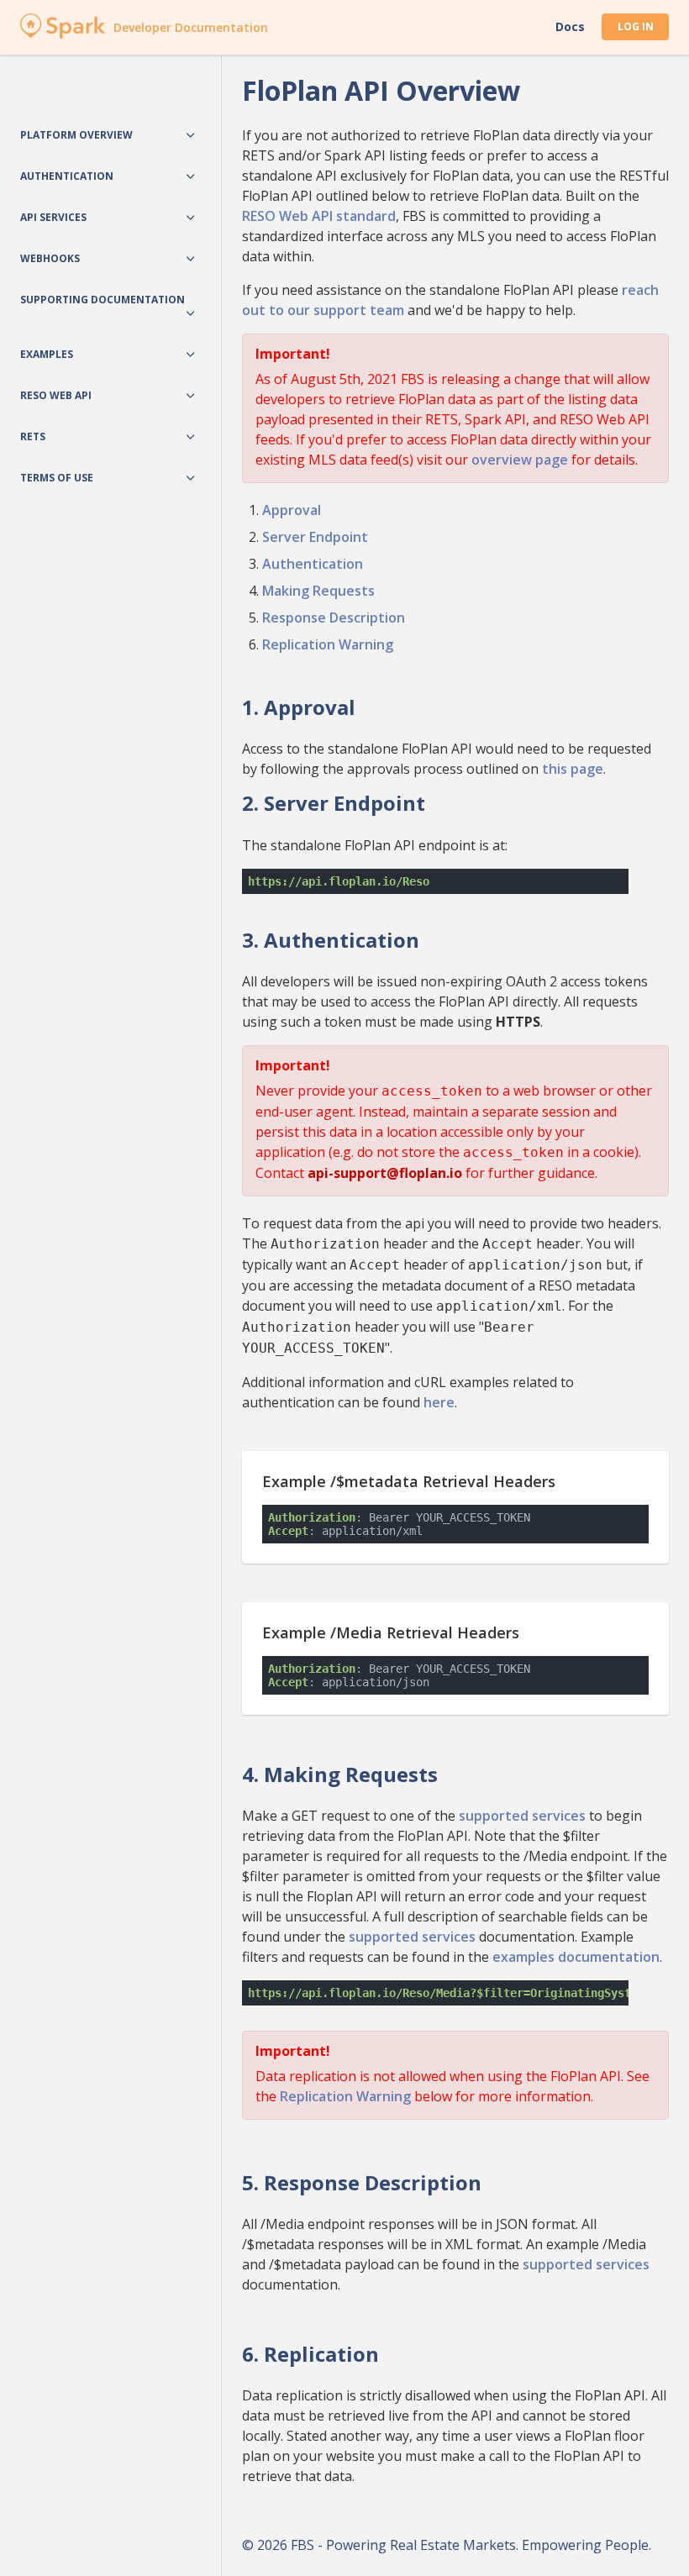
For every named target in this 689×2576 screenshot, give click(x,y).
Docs (570, 27)
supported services (522, 1816)
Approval (292, 510)
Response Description (334, 618)
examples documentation (576, 1957)
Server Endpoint (315, 537)
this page (573, 769)
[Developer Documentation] (63, 34)
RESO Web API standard (319, 216)
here (439, 1402)
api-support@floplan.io (385, 1173)
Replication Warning (328, 644)
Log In (636, 26)
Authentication (313, 564)
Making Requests (318, 591)
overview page (520, 460)
